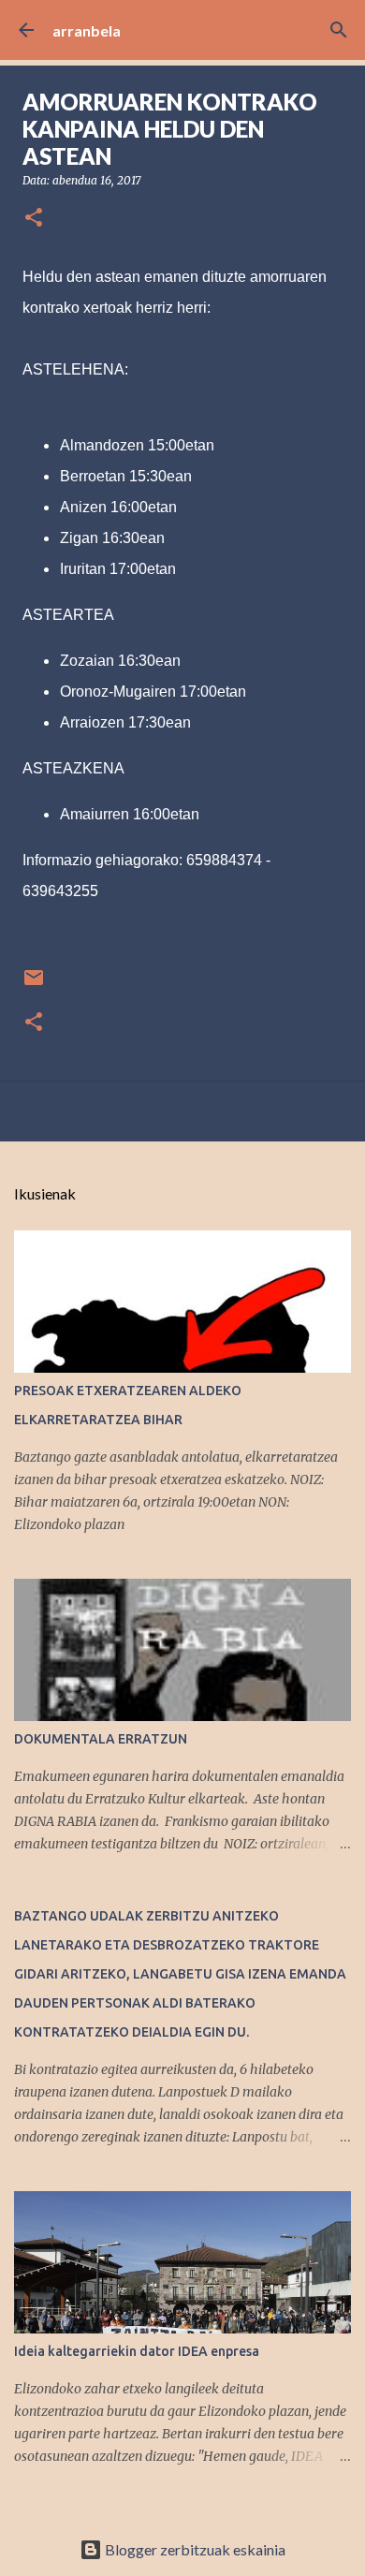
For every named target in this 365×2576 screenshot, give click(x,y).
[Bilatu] (339, 30)
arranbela (87, 30)
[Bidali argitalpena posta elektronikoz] (34, 985)
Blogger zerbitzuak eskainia (194, 2549)
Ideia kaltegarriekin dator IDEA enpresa (137, 2351)
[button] (34, 219)
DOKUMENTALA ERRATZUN (101, 1739)
